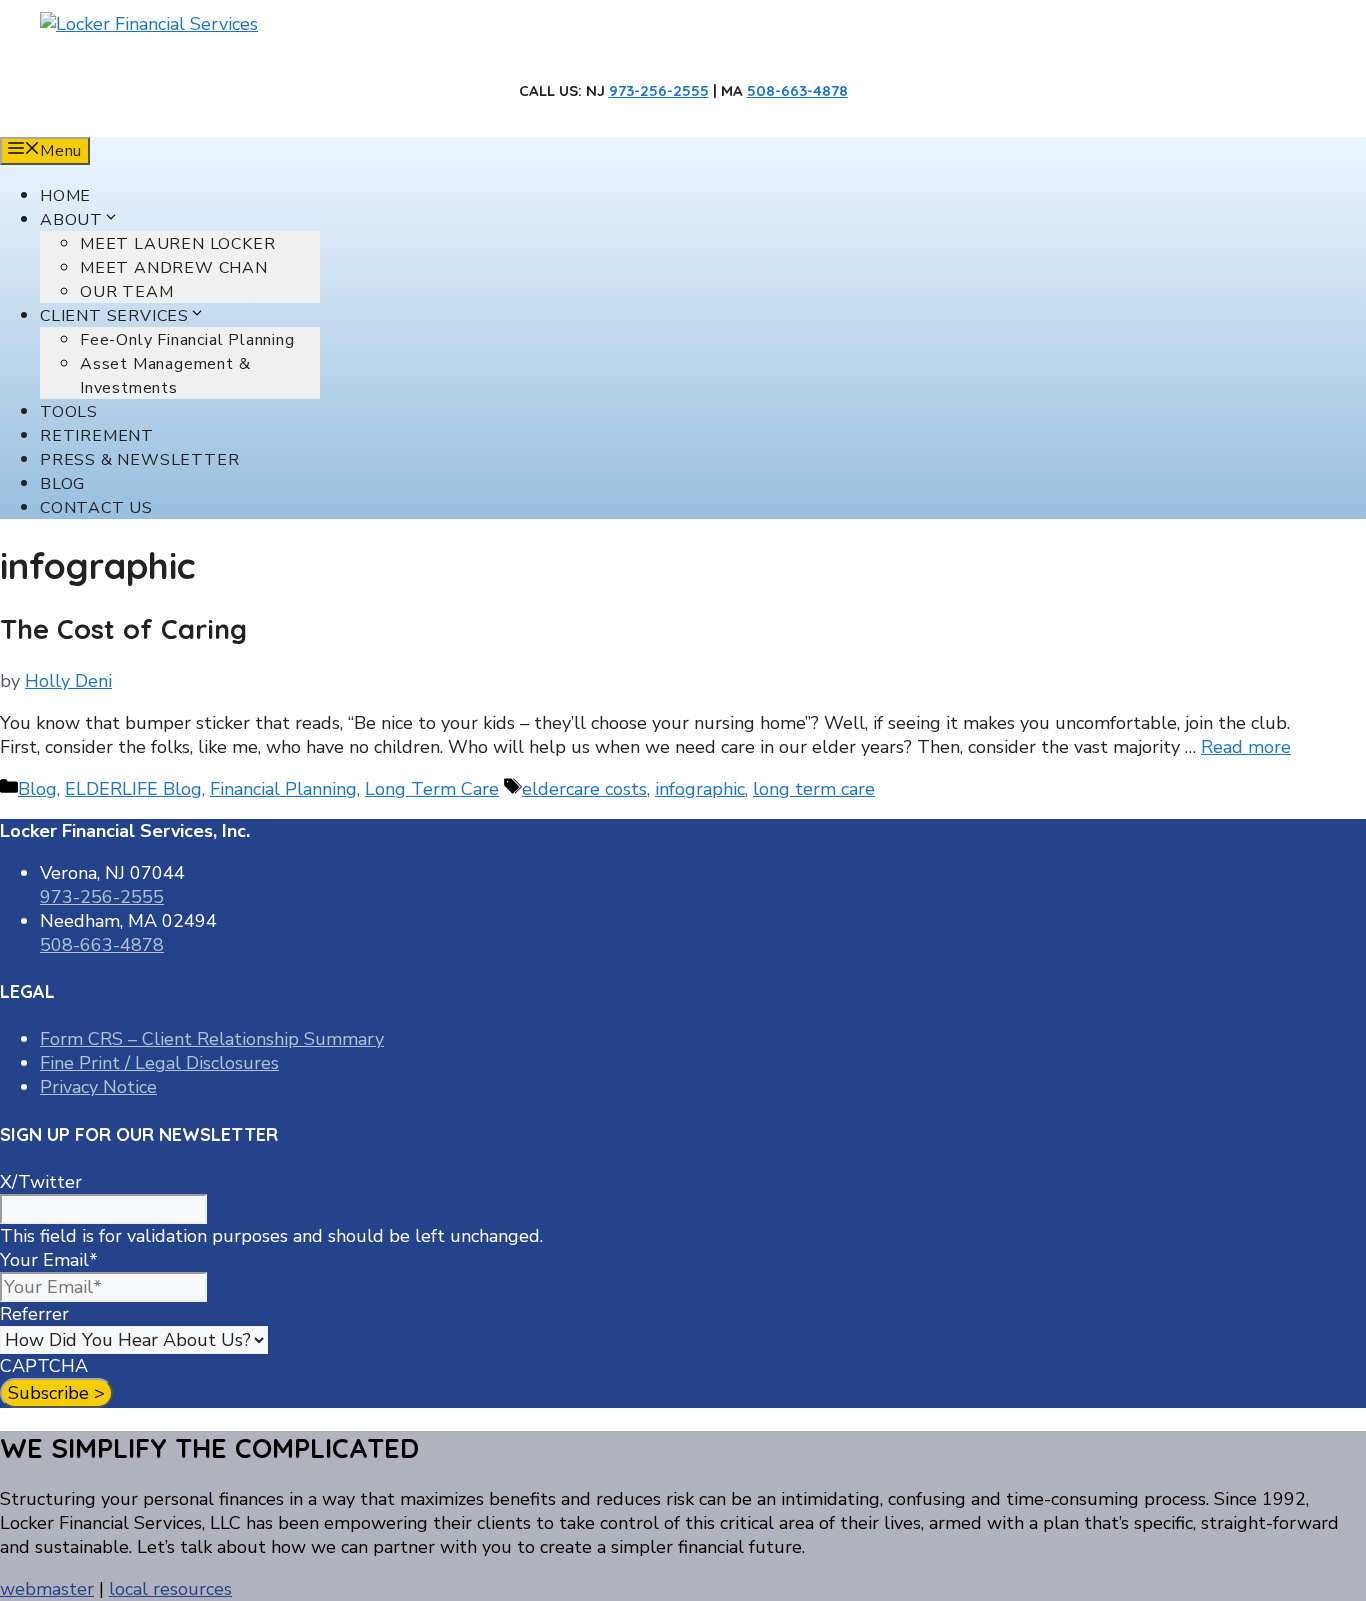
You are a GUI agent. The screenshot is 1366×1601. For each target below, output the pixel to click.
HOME (65, 196)
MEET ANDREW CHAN (174, 268)
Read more (1246, 747)
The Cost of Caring (123, 629)
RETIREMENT (97, 436)
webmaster (47, 1589)
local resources (170, 1589)
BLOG (62, 484)
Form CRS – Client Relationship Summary (212, 1039)
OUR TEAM (126, 292)
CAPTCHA (44, 1366)
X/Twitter (41, 1182)
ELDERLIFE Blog (133, 789)
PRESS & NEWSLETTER (139, 460)
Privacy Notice (98, 1087)
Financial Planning (283, 789)
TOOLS (69, 412)
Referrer (34, 1314)
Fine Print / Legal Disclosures (159, 1063)
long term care (814, 789)
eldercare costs (584, 789)
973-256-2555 (659, 90)
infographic (700, 789)
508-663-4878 (797, 90)
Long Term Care (432, 789)
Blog (37, 789)
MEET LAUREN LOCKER (177, 244)
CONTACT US (96, 508)
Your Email (49, 1260)
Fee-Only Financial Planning (187, 340)
